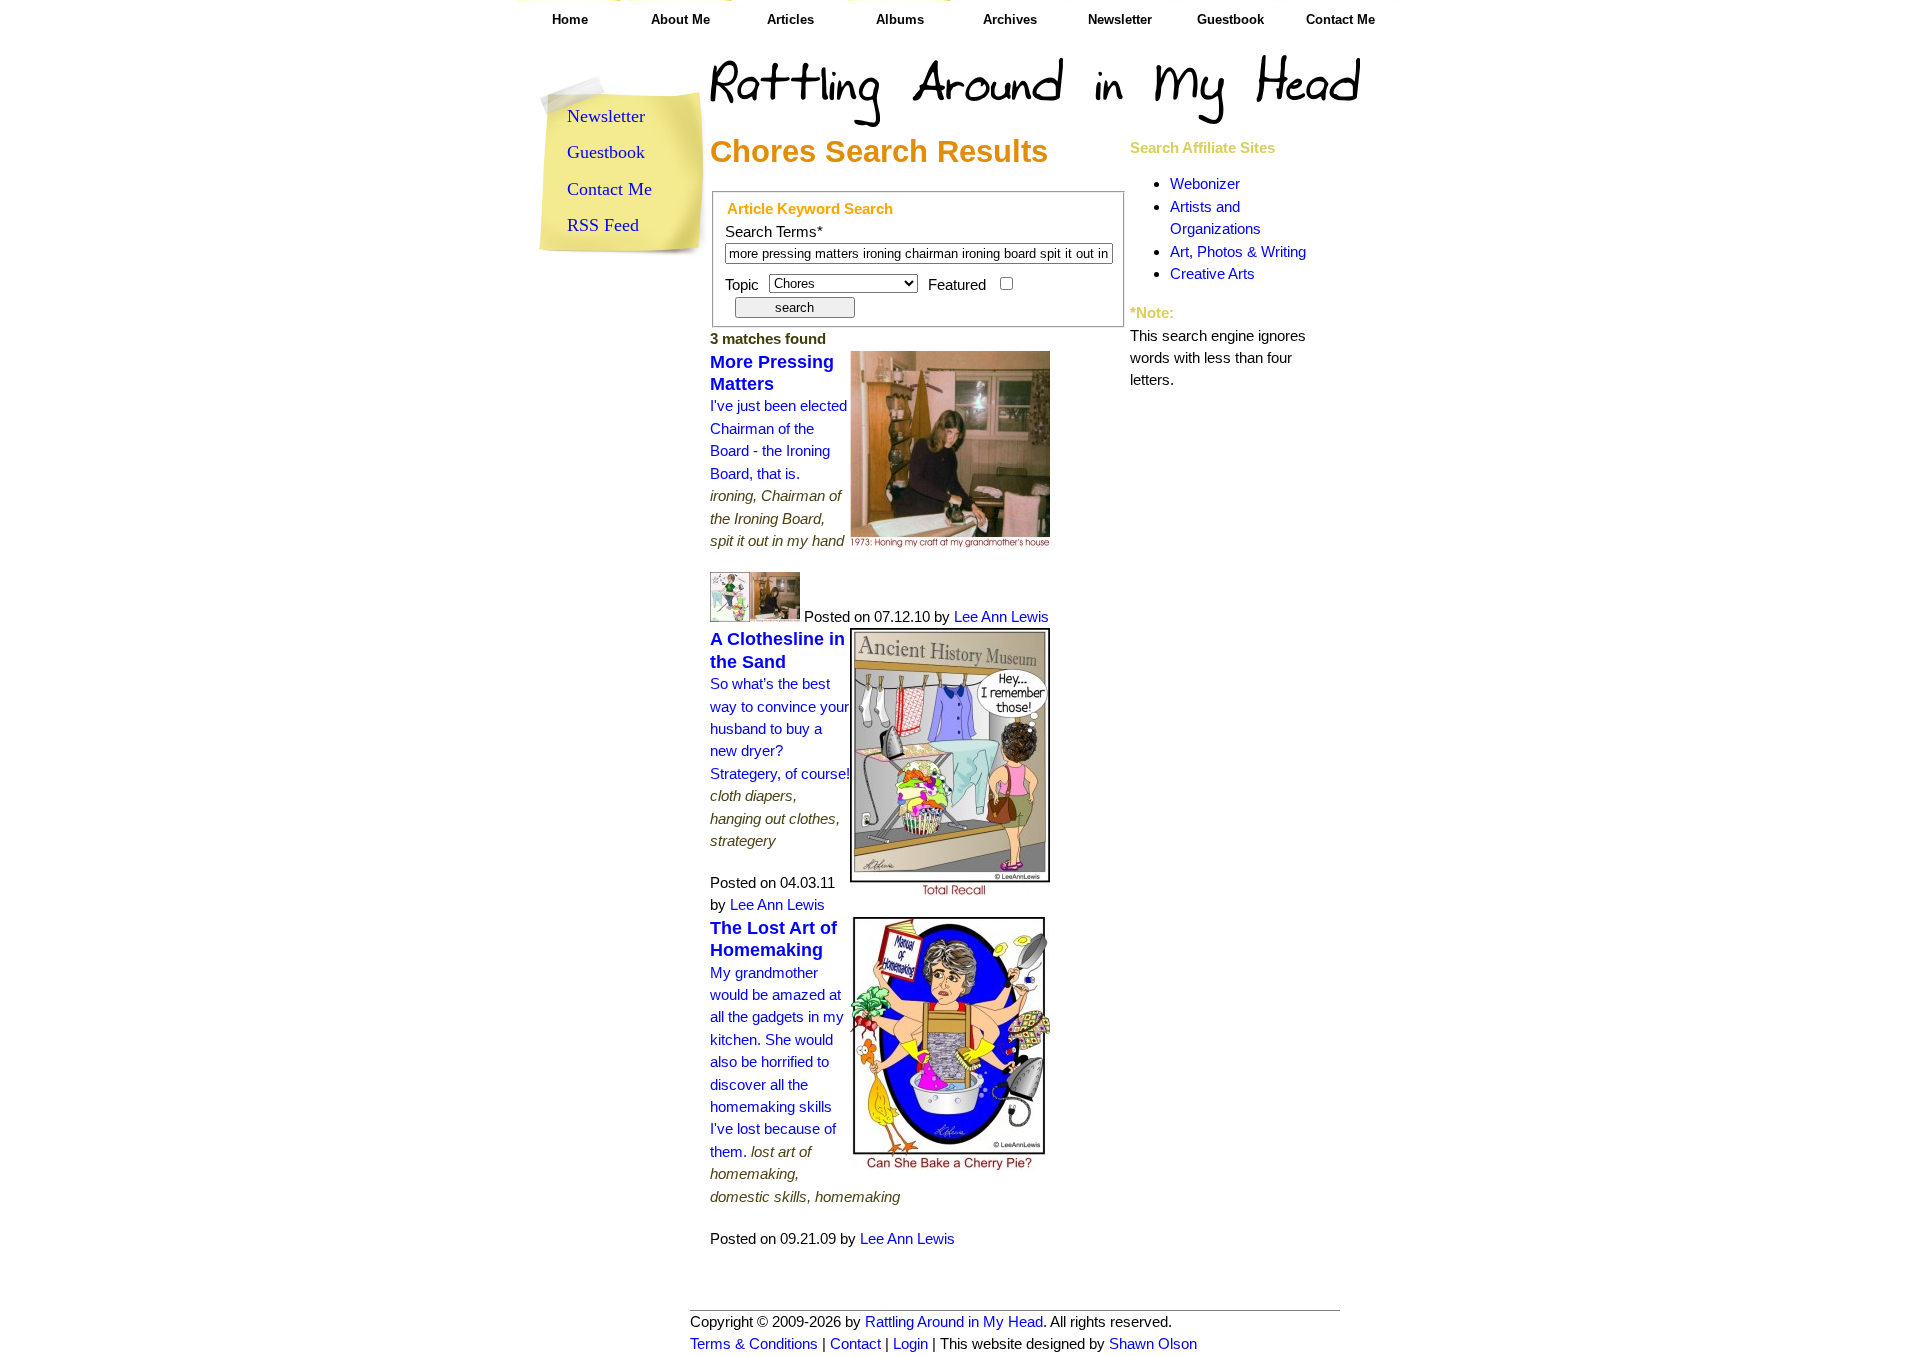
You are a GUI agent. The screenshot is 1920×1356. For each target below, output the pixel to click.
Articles (790, 19)
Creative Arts (1212, 273)
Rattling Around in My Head (954, 1321)
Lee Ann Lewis (1001, 616)
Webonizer (1205, 183)
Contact (855, 1343)
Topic (742, 284)
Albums (900, 19)
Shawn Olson (1153, 1343)
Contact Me (1340, 19)
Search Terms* (774, 231)
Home (570, 19)
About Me (680, 19)
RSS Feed (603, 225)
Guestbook (1230, 19)
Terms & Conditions (754, 1343)
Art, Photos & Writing (1238, 251)
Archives (1010, 19)
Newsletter (1120, 19)
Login (910, 1343)
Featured (957, 284)
